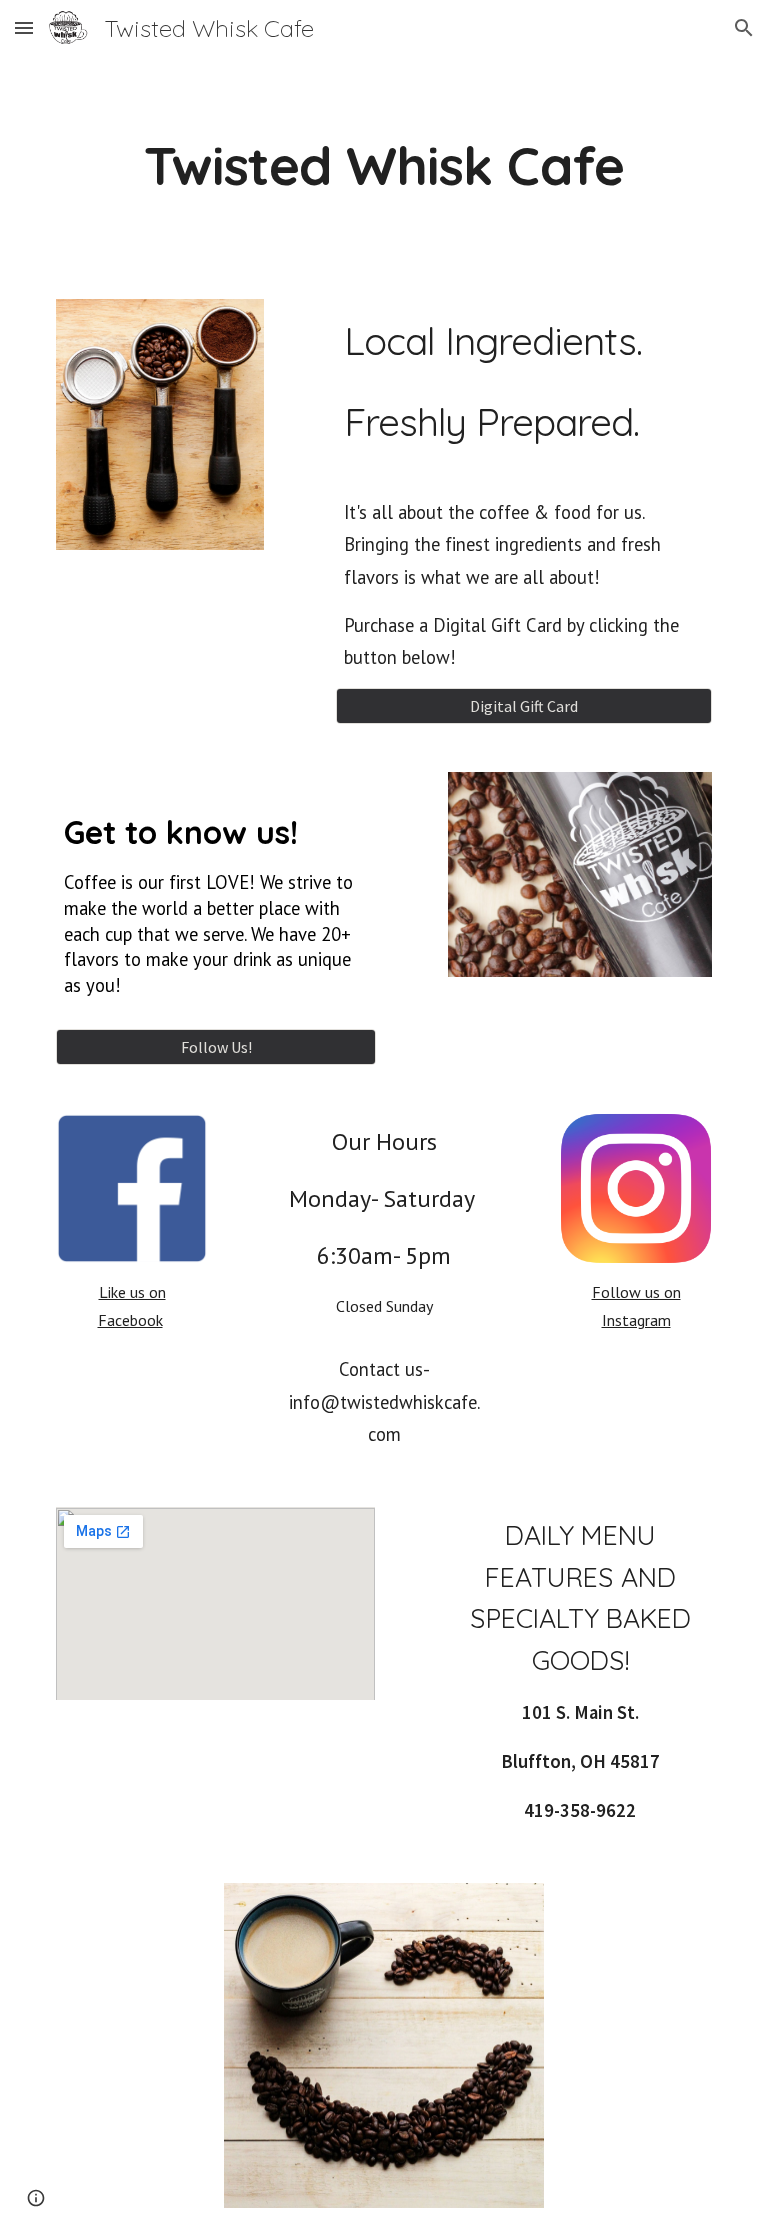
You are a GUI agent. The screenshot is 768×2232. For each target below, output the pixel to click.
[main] (383, 165)
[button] (24, 27)
